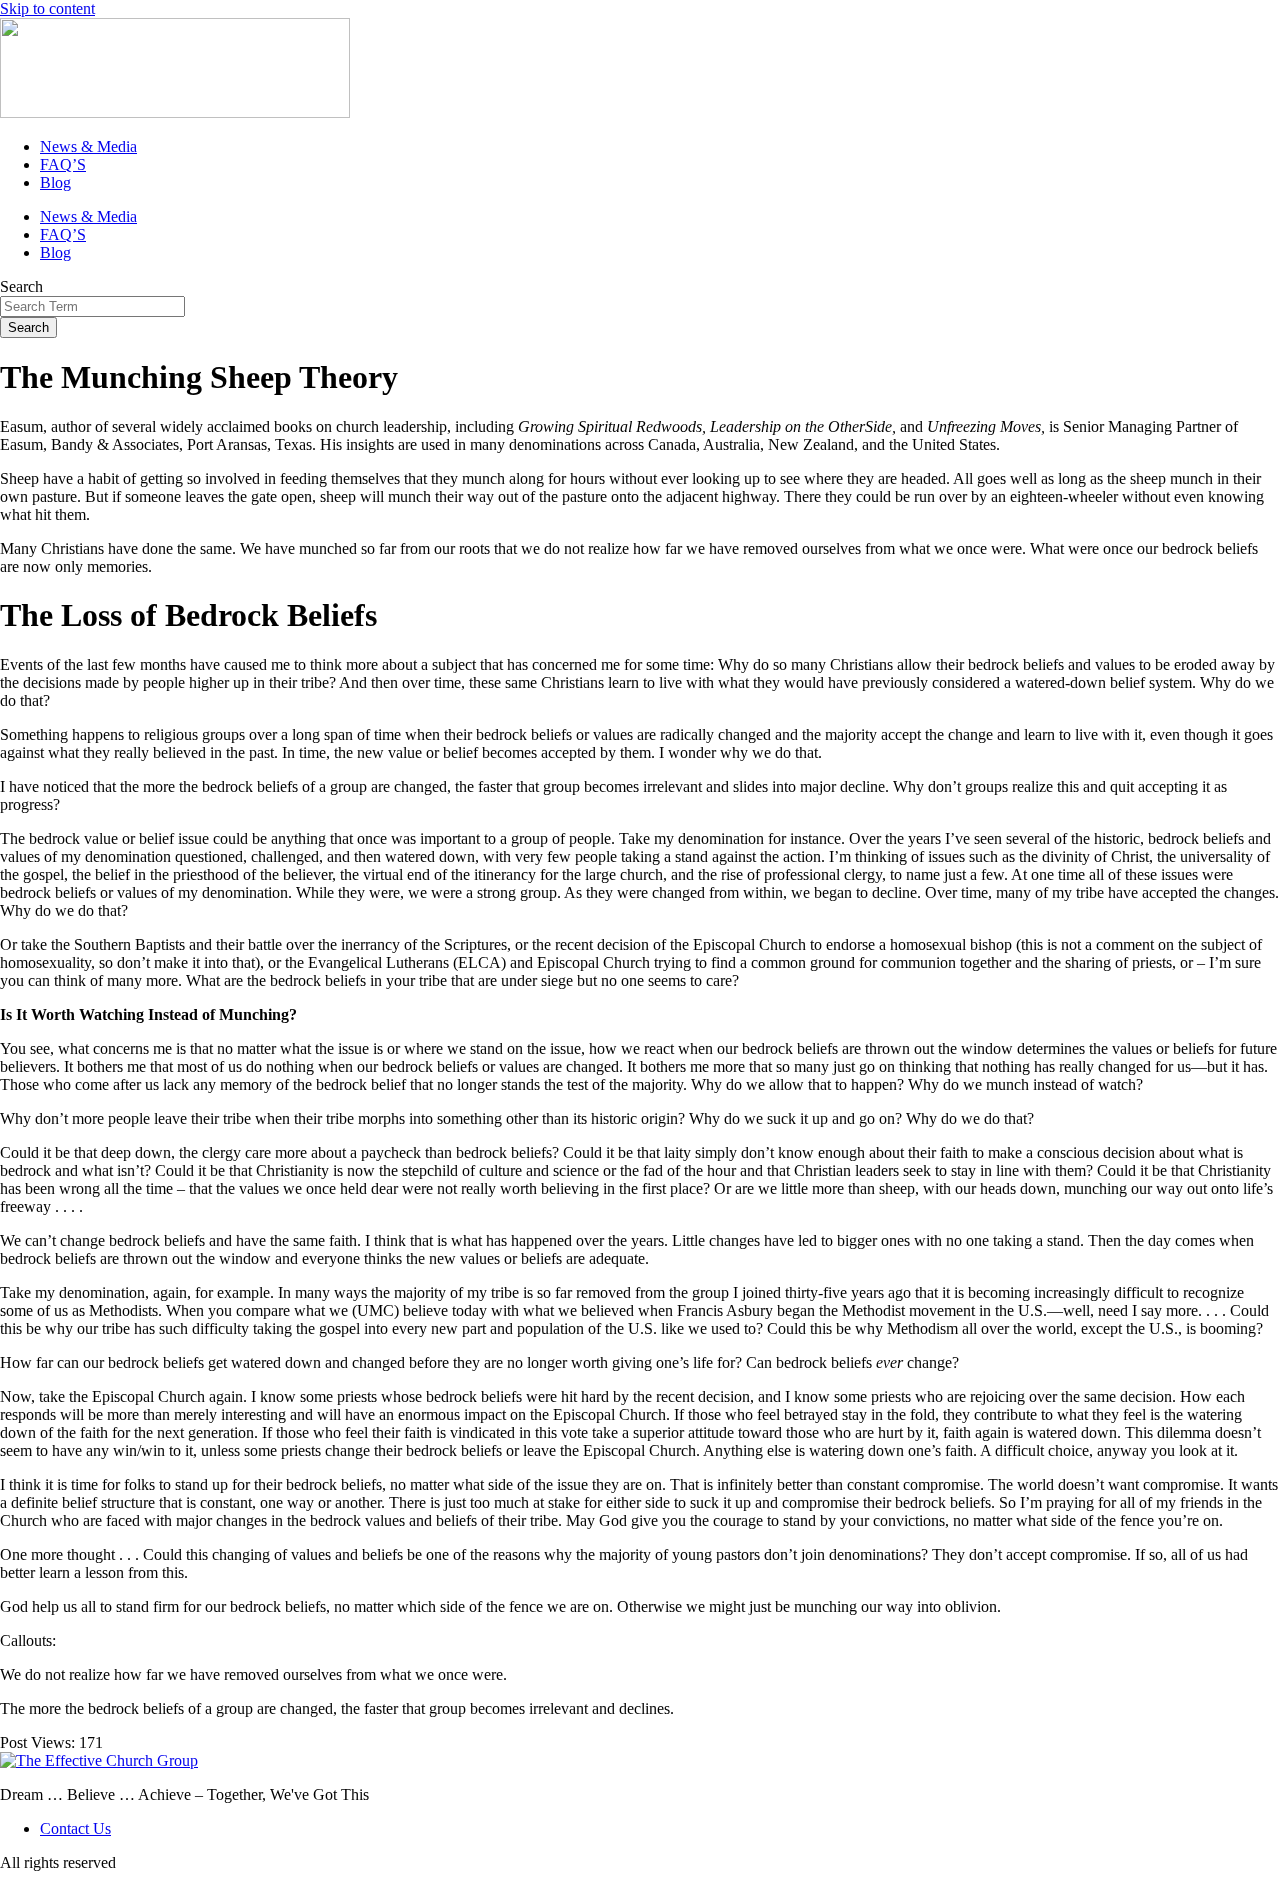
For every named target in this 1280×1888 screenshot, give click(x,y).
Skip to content (47, 8)
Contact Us (75, 1828)
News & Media (88, 146)
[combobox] (92, 306)
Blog (55, 182)
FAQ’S (63, 164)
